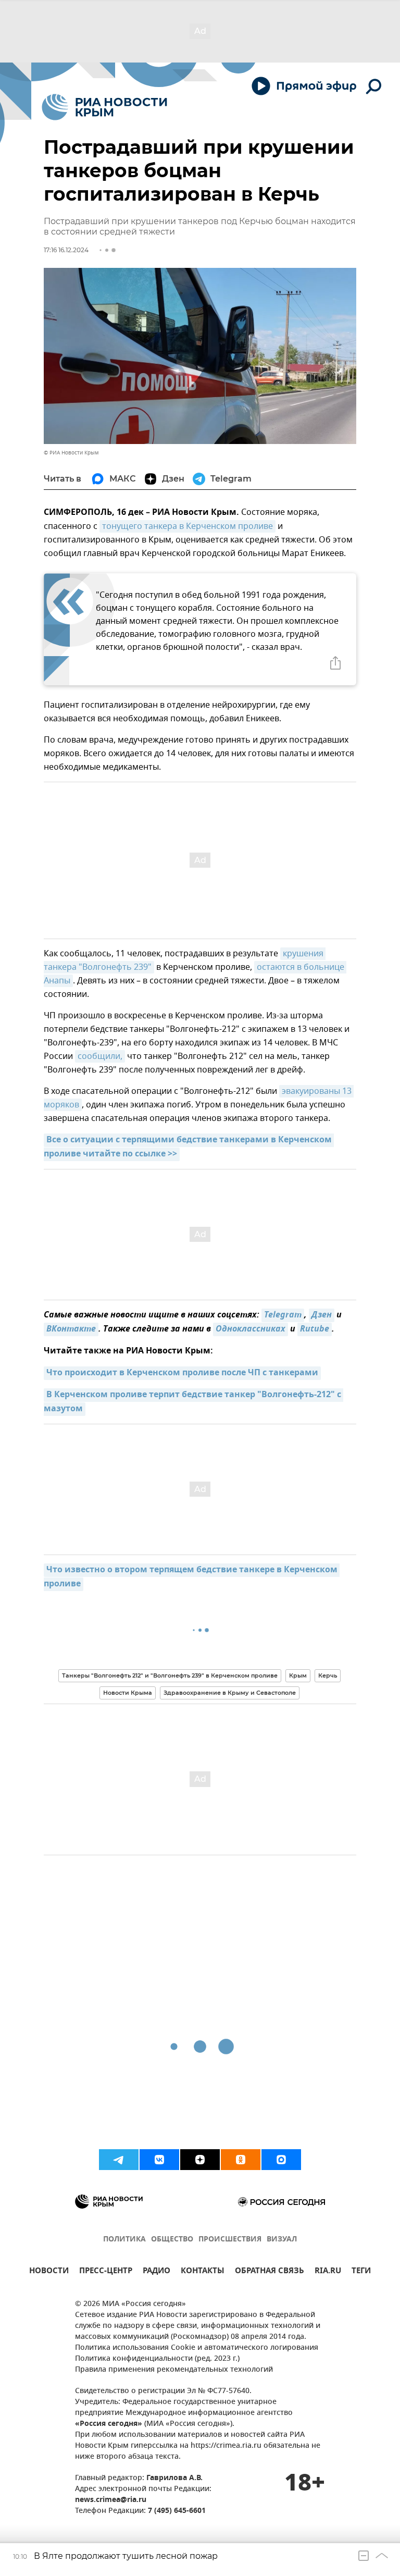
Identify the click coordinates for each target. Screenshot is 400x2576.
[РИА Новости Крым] (104, 107)
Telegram (283, 1315)
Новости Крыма (128, 1693)
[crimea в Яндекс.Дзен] (200, 2160)
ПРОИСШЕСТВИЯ (230, 2240)
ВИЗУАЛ (282, 2240)
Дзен (322, 1315)
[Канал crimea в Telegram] (119, 2160)
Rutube (315, 1329)
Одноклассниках (251, 1329)
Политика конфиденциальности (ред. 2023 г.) (157, 2359)
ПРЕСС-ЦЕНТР (106, 2272)
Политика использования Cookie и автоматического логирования (197, 2348)
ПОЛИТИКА (124, 2240)
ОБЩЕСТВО (172, 2240)
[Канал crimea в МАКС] (281, 2160)
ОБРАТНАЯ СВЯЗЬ (270, 2272)
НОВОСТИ (49, 2272)
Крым (298, 1675)
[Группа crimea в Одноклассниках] (241, 2160)
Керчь (328, 1675)
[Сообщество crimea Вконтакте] (159, 2160)
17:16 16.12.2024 (66, 250)
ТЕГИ (361, 2272)
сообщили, (100, 1056)
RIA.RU (328, 2272)
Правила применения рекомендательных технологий (174, 2370)
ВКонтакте (71, 1329)
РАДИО (157, 2272)
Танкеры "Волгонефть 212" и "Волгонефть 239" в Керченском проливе (170, 1675)
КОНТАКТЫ (203, 2272)
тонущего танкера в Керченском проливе (187, 526)
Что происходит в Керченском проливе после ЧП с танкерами (182, 1373)
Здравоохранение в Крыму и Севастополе (230, 1693)
